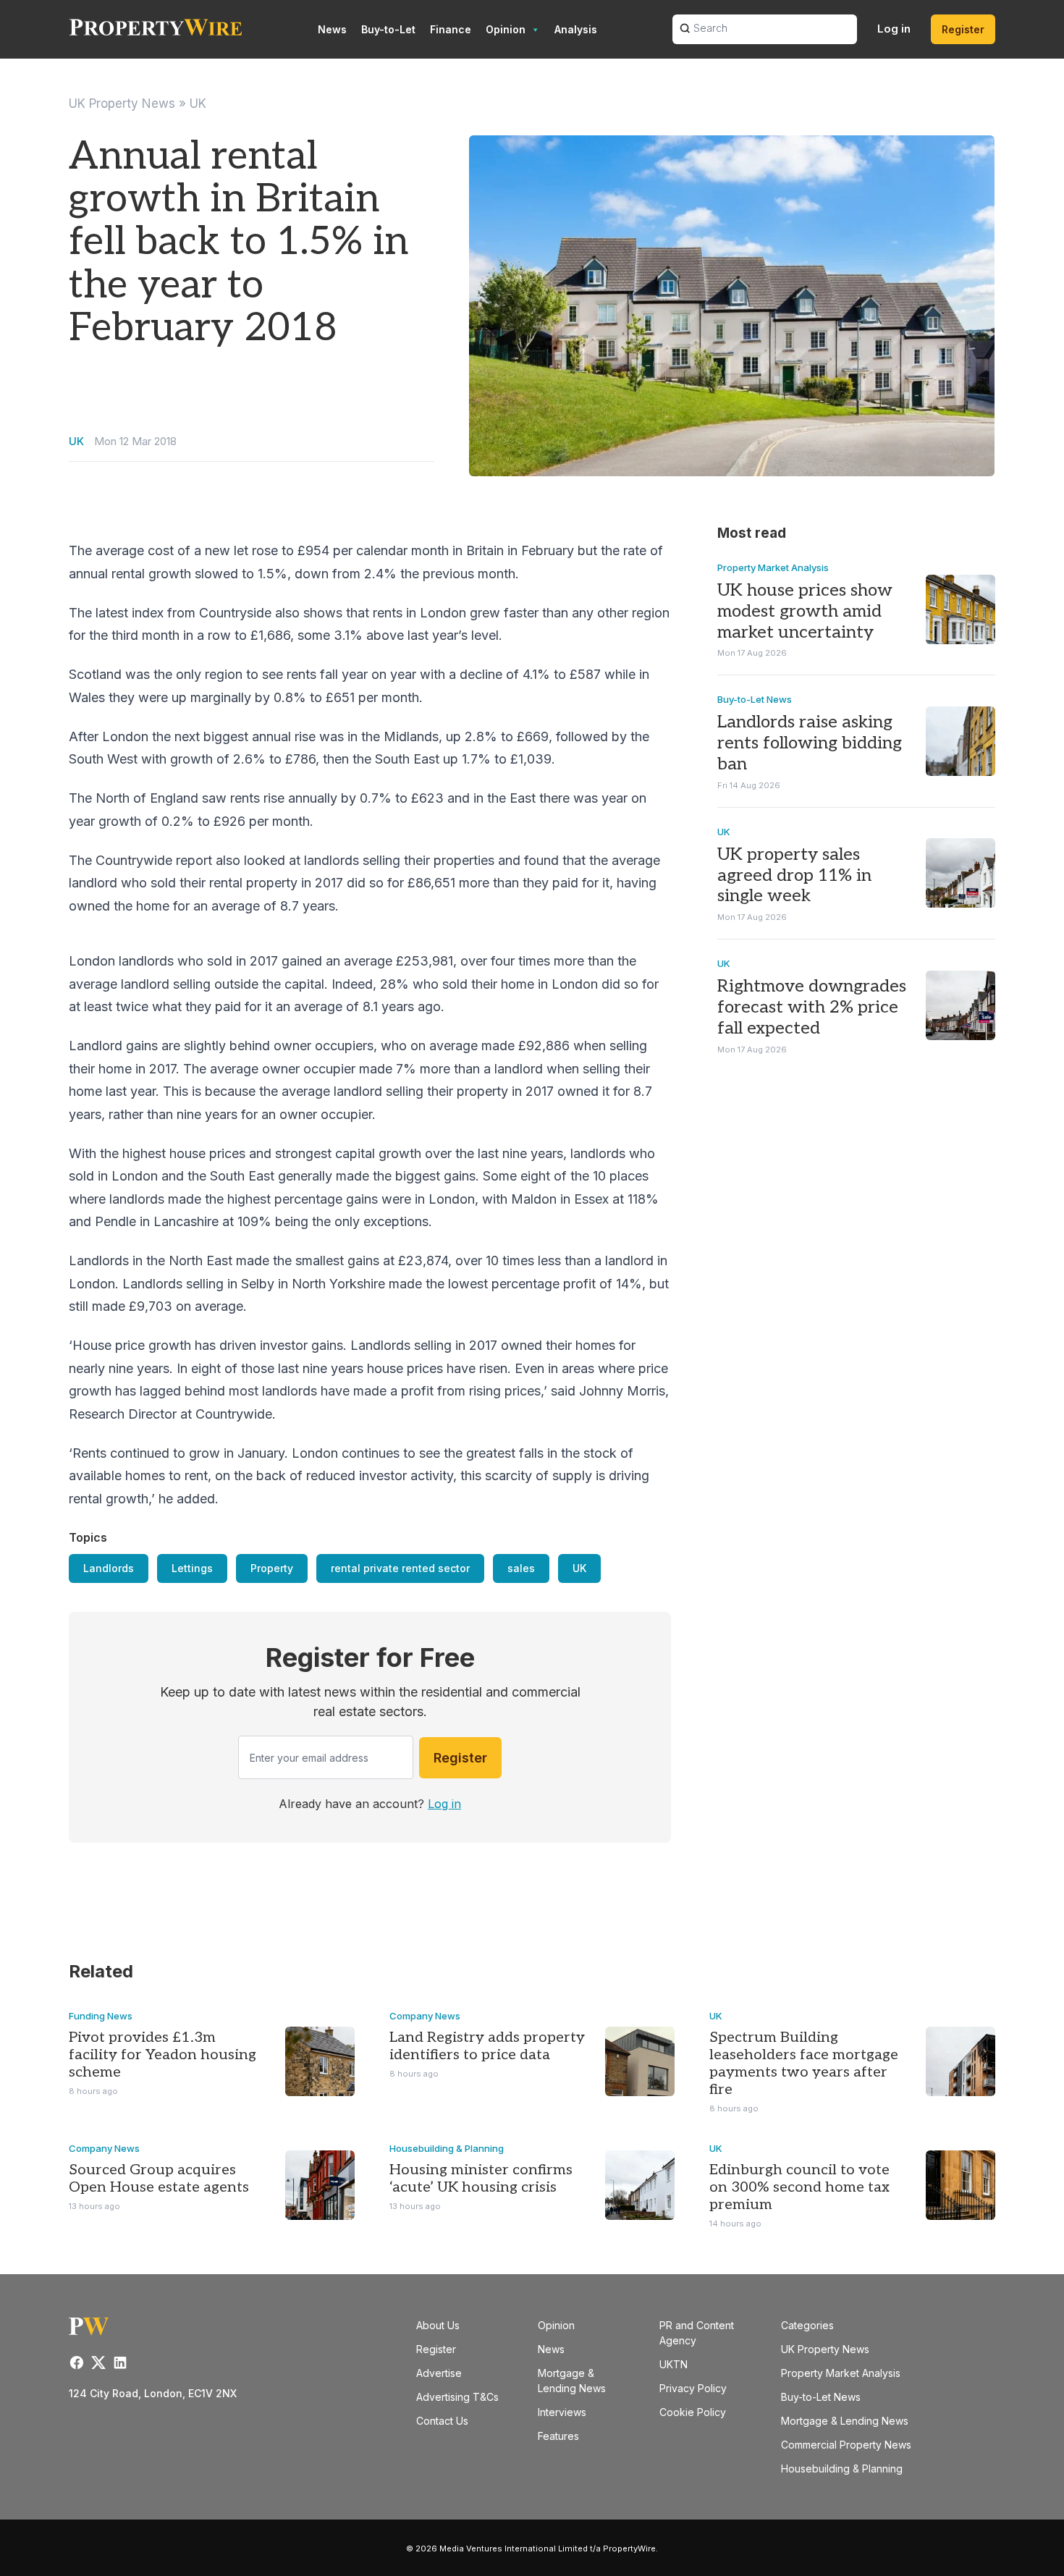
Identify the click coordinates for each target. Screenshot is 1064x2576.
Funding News (101, 2016)
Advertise (439, 2373)
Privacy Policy (693, 2388)
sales (521, 1568)
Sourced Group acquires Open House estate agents (159, 2179)
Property (272, 1568)
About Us (438, 2325)
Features (558, 2436)
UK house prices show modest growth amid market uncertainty (805, 611)
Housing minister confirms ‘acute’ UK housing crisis (481, 2179)
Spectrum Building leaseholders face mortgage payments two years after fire (804, 2064)
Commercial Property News (846, 2445)
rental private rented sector (400, 1568)
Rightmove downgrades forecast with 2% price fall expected (812, 1007)
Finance (451, 29)
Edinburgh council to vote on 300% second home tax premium (799, 2187)
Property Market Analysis (773, 567)
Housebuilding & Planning (447, 2148)
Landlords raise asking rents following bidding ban (810, 743)
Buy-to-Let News (755, 699)
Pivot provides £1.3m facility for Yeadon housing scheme (162, 2055)
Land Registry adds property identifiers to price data (487, 2046)
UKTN (674, 2364)
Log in (894, 29)
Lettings (192, 1568)
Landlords (109, 1568)
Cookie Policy (693, 2412)
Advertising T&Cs (457, 2397)
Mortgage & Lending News (845, 2421)
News (332, 29)
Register (963, 29)
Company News (425, 2016)
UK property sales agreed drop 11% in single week (794, 875)
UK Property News (122, 104)
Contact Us (442, 2421)
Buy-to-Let (388, 29)
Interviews (562, 2412)
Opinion (506, 29)
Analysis (576, 29)
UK (198, 104)
